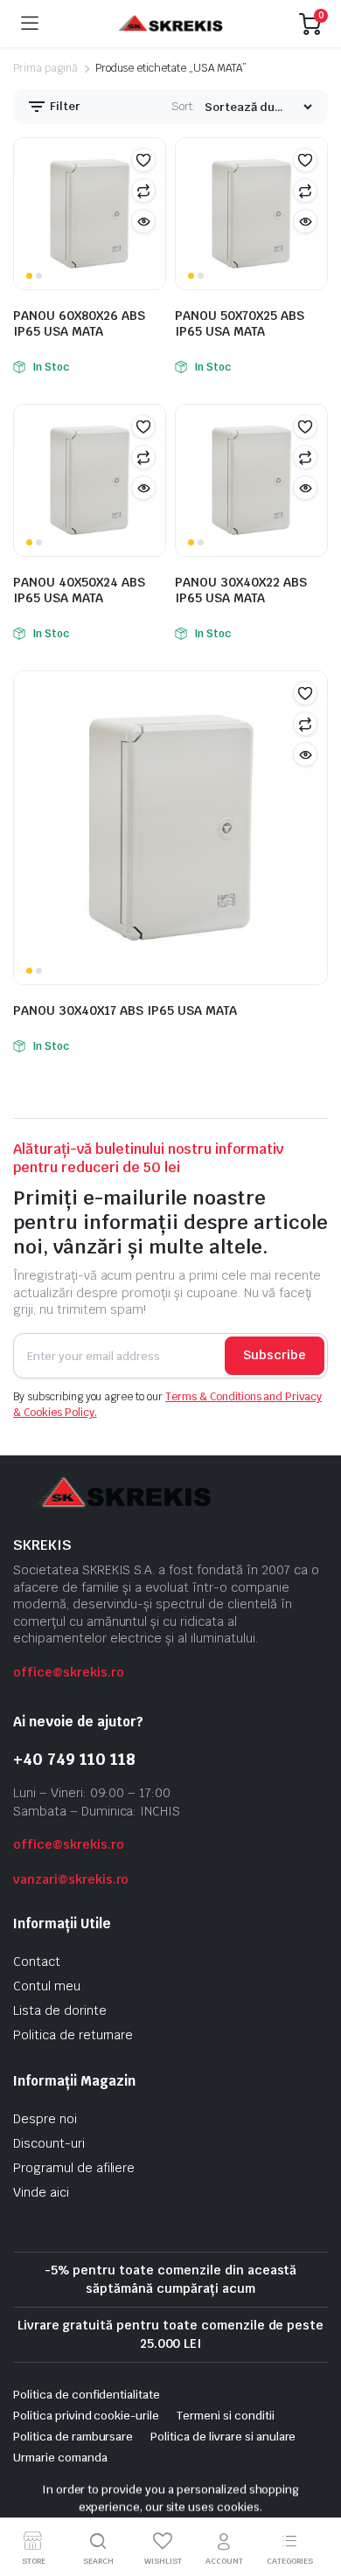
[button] (143, 160)
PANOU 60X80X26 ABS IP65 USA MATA (79, 323)
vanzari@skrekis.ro (71, 1879)
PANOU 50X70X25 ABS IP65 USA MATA (240, 323)
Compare (143, 191)
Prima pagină (45, 68)
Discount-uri (49, 2143)
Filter (64, 106)
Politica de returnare (73, 2035)
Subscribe (275, 1355)
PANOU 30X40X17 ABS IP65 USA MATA (125, 1010)
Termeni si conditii (225, 2416)
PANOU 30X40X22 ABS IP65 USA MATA (241, 590)
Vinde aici (41, 2192)
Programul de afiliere (74, 2168)
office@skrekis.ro (69, 1672)
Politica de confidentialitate (87, 2395)
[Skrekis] (169, 24)
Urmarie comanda (60, 2458)
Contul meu (47, 1986)
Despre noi (45, 2119)
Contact (37, 1962)
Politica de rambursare (73, 2437)
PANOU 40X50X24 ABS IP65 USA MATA (79, 590)
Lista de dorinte (60, 2010)
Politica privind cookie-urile (86, 2416)
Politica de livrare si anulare (223, 2437)
